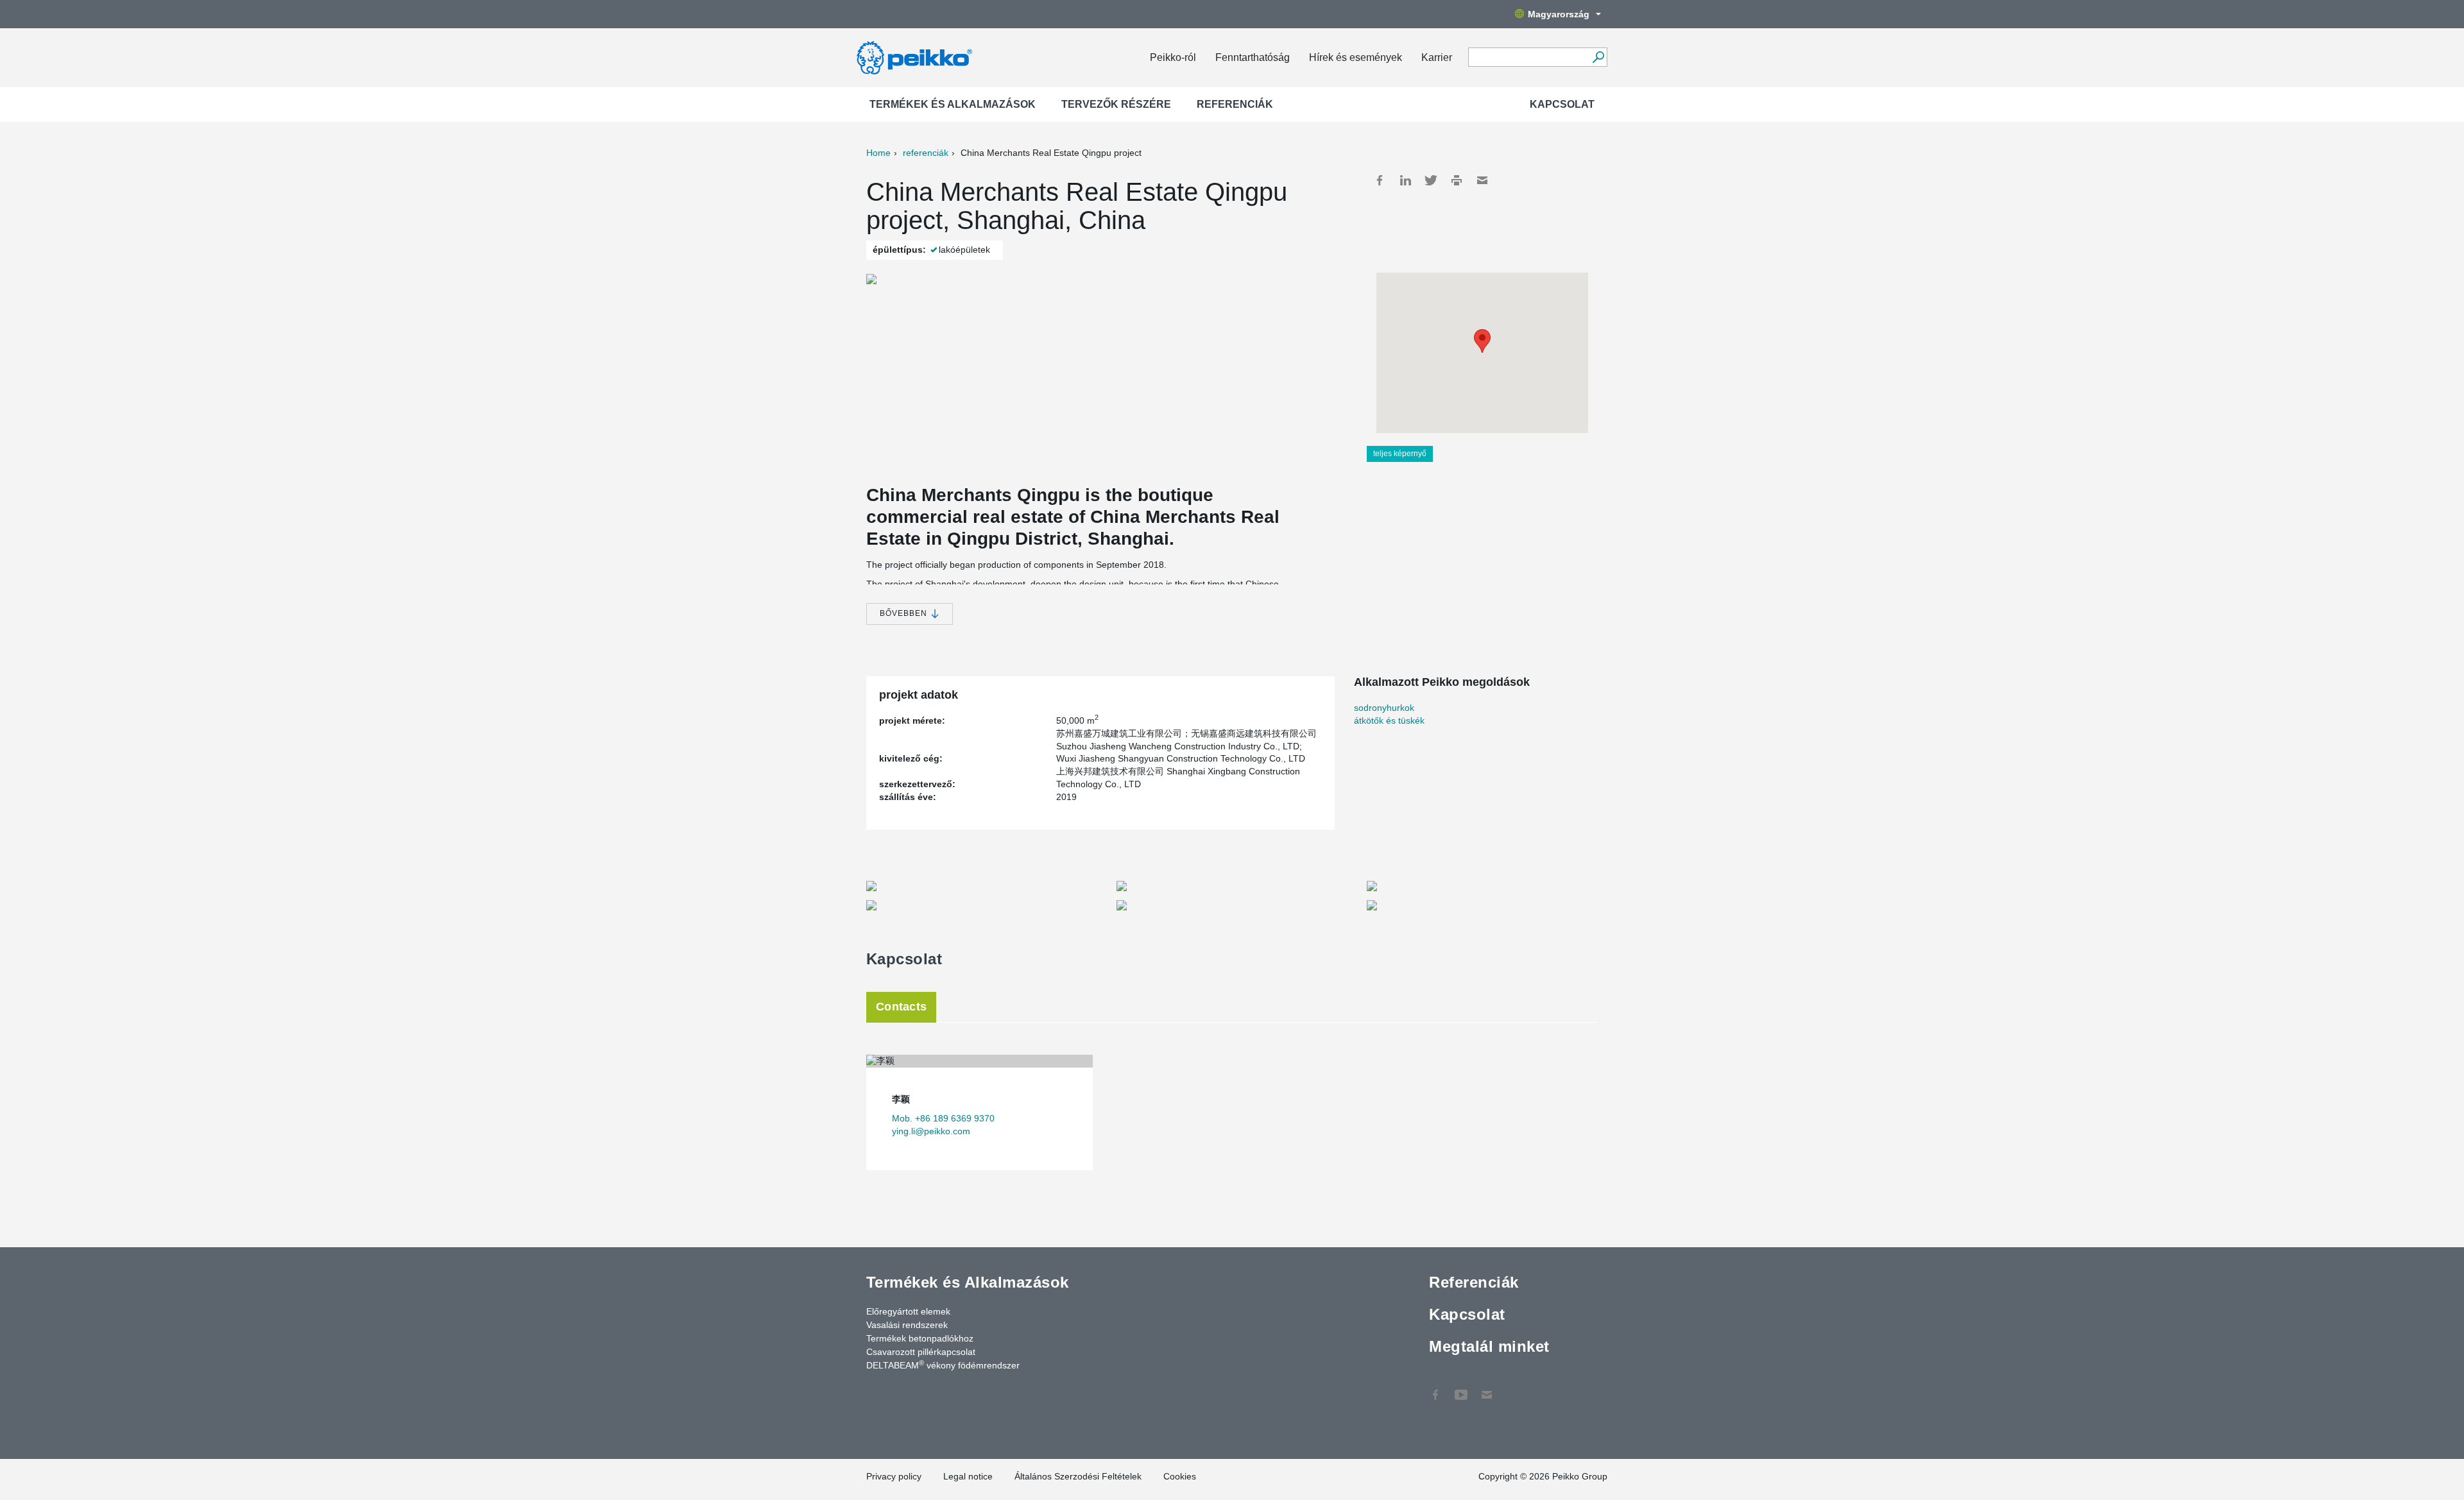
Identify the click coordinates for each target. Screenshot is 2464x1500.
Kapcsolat (1562, 104)
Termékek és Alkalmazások (953, 104)
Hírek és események (1356, 57)
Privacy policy (894, 1476)
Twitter (1431, 180)
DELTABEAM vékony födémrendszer (943, 1365)
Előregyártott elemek (908, 1311)
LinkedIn (1405, 180)
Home (878, 153)
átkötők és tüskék (1389, 720)
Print (1457, 180)
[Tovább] (1598, 57)
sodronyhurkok (1384, 708)
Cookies (1180, 1476)
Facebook (1380, 180)
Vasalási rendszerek (907, 1325)
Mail (1482, 180)
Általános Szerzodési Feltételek (1078, 1476)
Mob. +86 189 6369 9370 (943, 1118)
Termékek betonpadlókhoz (920, 1338)
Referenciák (1235, 104)
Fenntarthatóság (1253, 57)
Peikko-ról (1173, 57)
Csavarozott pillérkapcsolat (921, 1352)
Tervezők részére (1116, 104)
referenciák (926, 153)
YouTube (1461, 1388)
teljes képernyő (1400, 454)
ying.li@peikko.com (931, 1131)
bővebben (905, 613)
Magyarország (1559, 14)
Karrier (1437, 57)
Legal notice (968, 1476)
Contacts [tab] (901, 1007)
